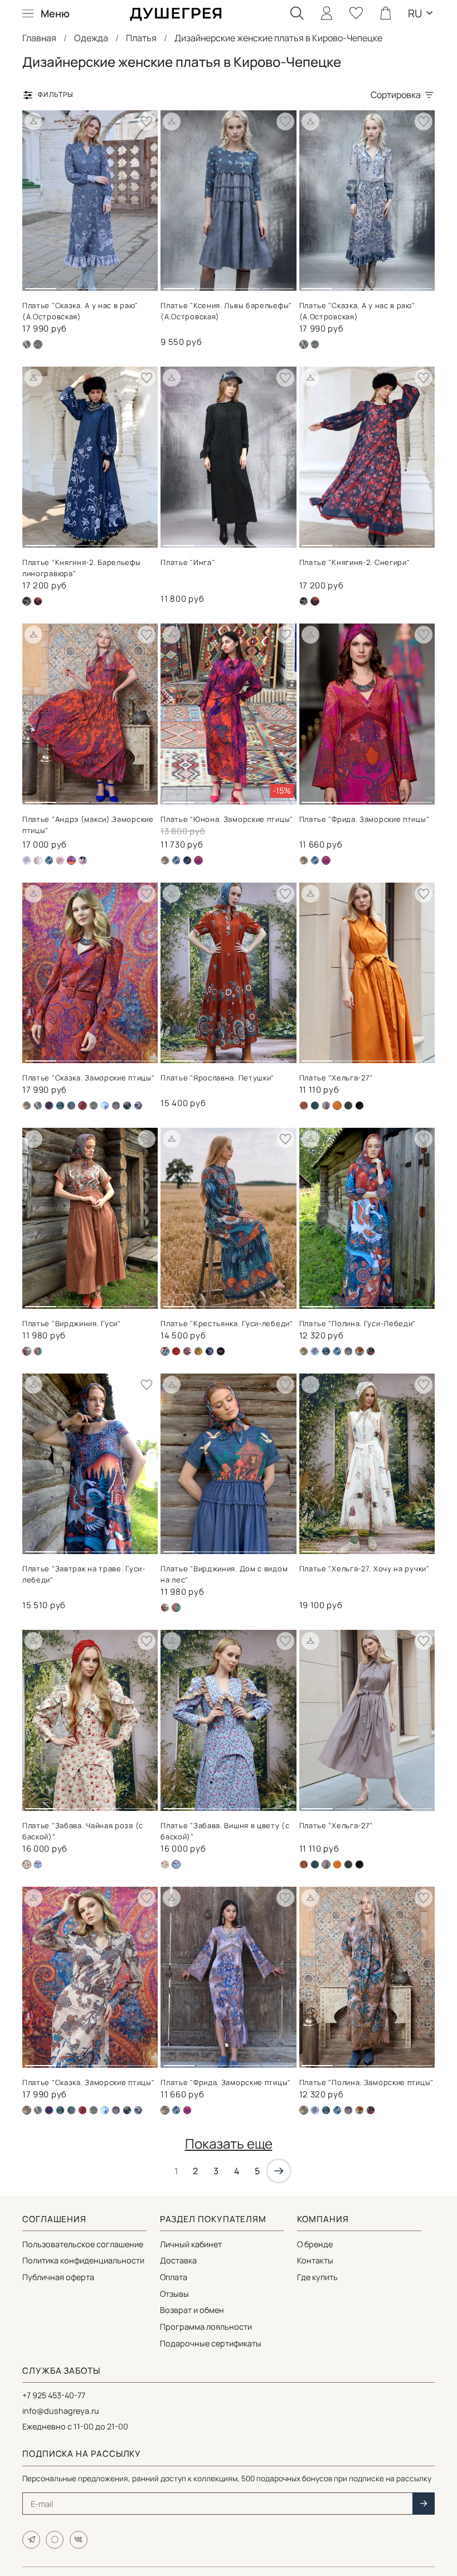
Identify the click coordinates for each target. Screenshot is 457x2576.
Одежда (91, 38)
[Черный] (359, 1106)
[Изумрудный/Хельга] (315, 1106)
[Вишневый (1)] (82, 2110)
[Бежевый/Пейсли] (27, 860)
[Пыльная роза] (60, 860)
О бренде (315, 2244)
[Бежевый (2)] (165, 860)
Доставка (178, 2260)
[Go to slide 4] (139, 284)
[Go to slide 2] (74, 284)
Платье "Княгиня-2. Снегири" (355, 562)
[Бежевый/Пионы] (38, 860)
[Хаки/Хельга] (348, 1106)
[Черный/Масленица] (221, 1351)
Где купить (317, 2277)
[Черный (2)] (38, 601)
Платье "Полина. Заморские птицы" (366, 2082)
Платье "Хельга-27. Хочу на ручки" (364, 1569)
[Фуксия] (187, 2110)
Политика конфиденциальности (83, 2260)
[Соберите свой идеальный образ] (33, 121)
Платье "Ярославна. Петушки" (217, 1078)
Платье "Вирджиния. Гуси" (72, 1323)
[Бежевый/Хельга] (304, 1106)
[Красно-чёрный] (187, 1351)
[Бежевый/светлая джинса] (315, 1351)
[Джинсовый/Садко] (49, 860)
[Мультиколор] (198, 1351)
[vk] (79, 2540)
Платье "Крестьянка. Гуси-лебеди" (227, 1323)
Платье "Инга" (188, 562)
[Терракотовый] (359, 2110)
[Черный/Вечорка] (210, 1351)
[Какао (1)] (326, 1106)
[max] (55, 2540)
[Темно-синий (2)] (187, 860)
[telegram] (31, 2540)
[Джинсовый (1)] (315, 344)
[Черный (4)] (127, 1106)
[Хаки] (371, 1351)
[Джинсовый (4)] (105, 1106)
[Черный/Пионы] (82, 860)
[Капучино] (116, 1106)
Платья (141, 38)
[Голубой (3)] (38, 1864)
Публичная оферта (58, 2277)
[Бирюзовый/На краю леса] (60, 1106)
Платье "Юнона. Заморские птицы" (227, 819)
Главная (39, 38)
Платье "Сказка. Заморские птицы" (88, 1078)
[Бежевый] (27, 344)
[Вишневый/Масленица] (176, 1351)
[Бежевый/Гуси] (165, 1608)
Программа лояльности (206, 2327)
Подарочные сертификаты (211, 2343)
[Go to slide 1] (41, 284)
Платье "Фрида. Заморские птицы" (364, 819)
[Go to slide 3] (106, 284)
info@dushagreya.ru (61, 2411)
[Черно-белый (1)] (304, 601)
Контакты (315, 2260)
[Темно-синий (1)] (38, 1351)
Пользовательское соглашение (83, 2244)
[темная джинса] (138, 1106)
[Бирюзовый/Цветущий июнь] (71, 1106)
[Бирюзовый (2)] (49, 1106)
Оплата (174, 2277)
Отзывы (174, 2294)
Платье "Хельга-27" (336, 1078)
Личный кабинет (191, 2244)
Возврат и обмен (192, 2310)
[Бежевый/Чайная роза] (165, 1864)
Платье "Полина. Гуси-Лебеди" (358, 1323)
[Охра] (337, 1864)
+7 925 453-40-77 (54, 2395)
